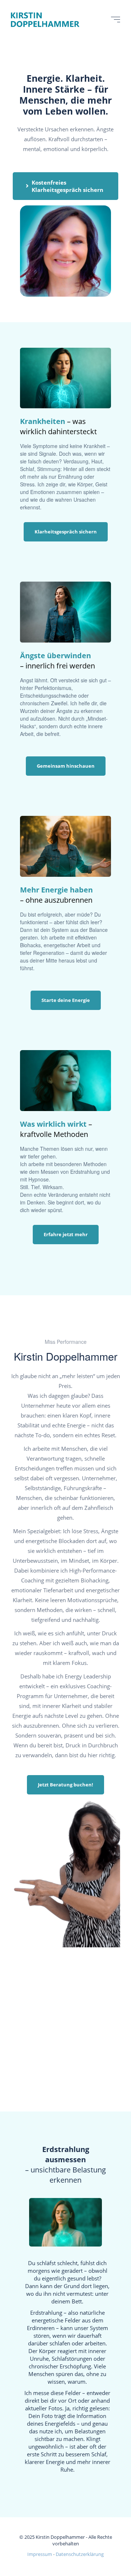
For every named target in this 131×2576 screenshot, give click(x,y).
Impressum (40, 2554)
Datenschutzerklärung (80, 2554)
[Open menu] (116, 20)
